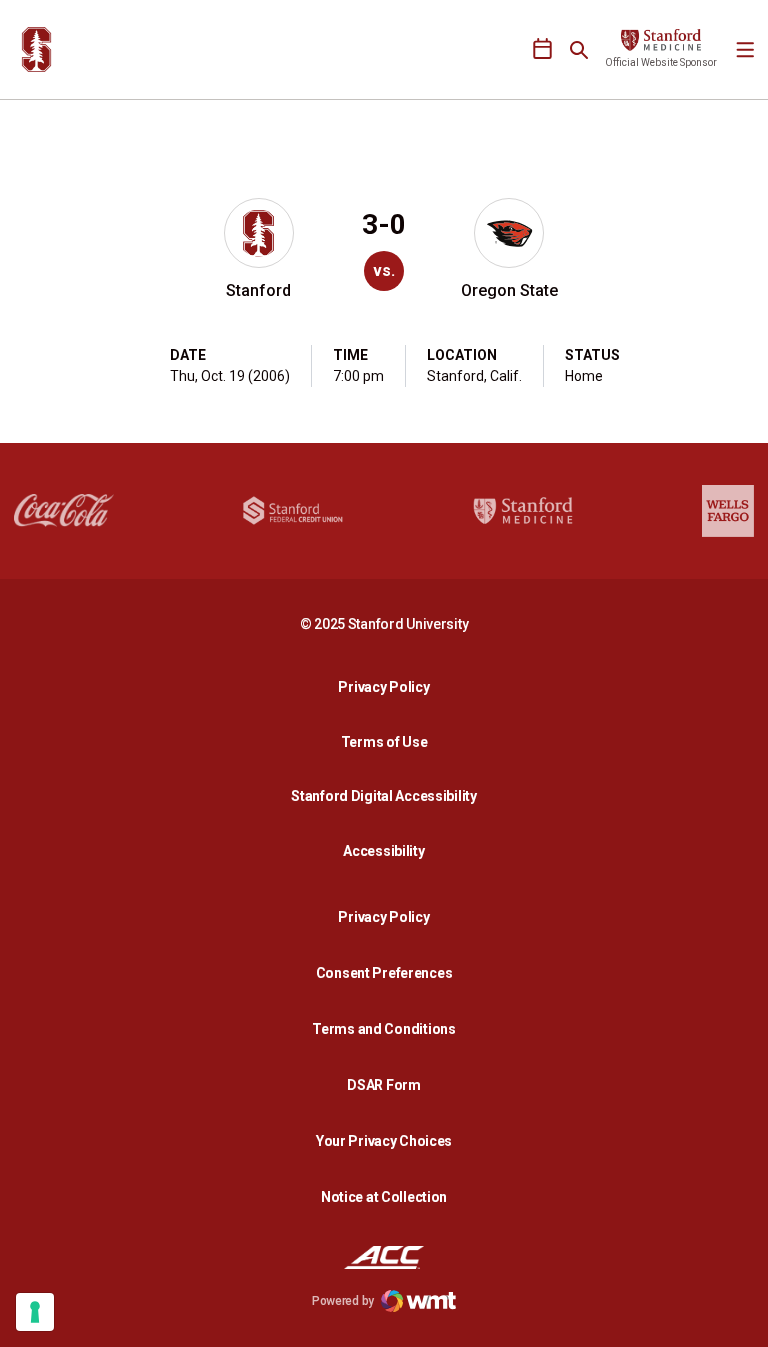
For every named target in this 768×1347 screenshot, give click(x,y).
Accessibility (389, 850)
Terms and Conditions (383, 1029)
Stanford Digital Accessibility (389, 795)
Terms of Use (384, 742)
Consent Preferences (384, 973)
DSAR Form (383, 1085)
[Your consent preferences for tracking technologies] (35, 1312)
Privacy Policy (389, 686)
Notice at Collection (384, 1197)
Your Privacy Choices (384, 1141)
